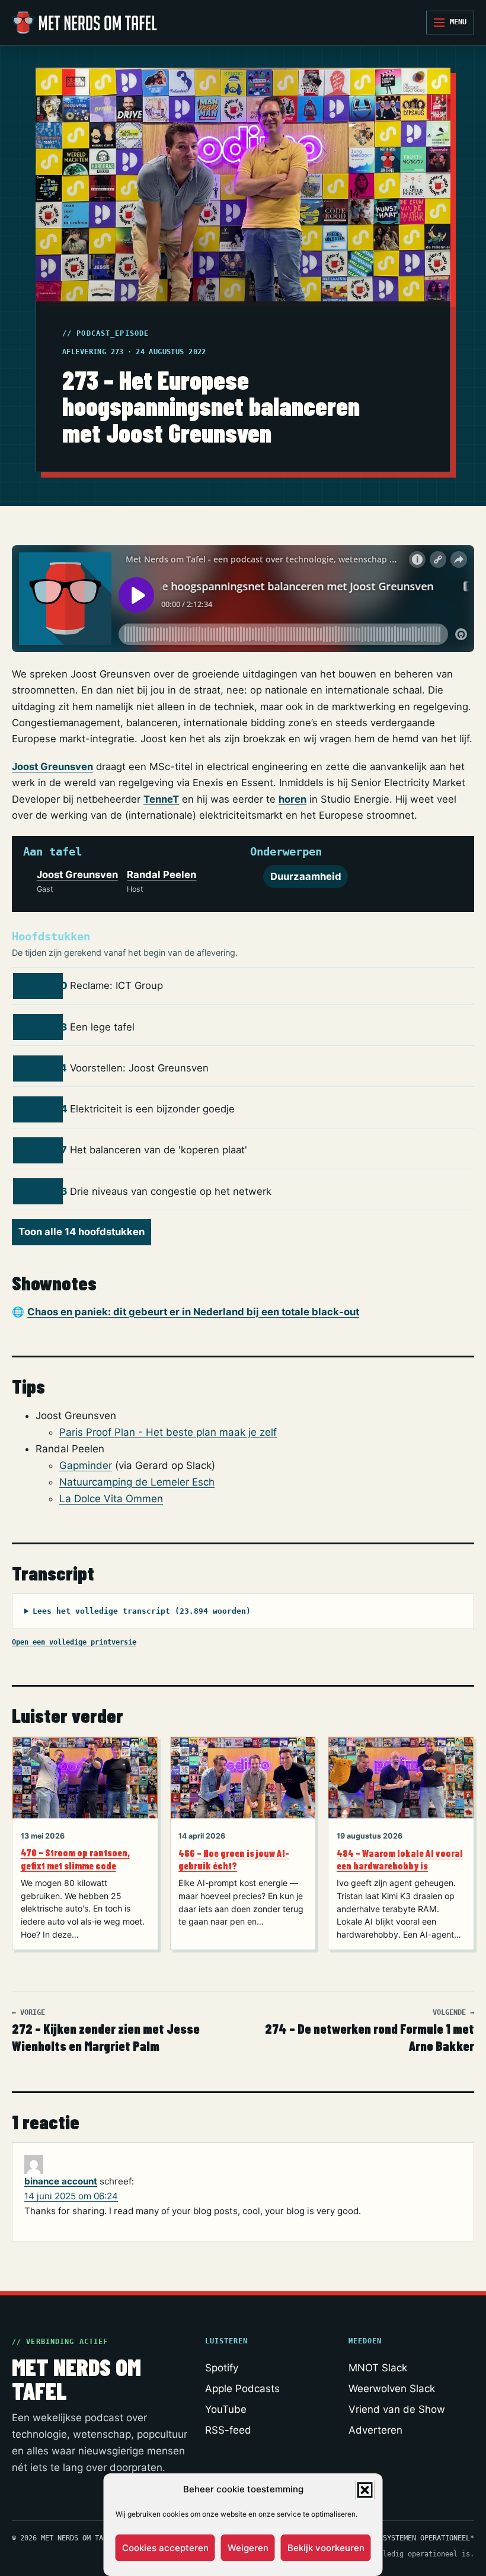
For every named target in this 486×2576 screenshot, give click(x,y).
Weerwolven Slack (392, 2389)
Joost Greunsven (52, 767)
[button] (365, 2490)
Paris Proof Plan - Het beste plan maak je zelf (168, 1432)
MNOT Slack (378, 2368)
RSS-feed (228, 2430)
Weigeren (248, 2548)
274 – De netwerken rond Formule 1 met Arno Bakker (370, 2031)
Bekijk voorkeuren (326, 2548)
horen (292, 799)
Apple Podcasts (242, 2389)
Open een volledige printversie (74, 1642)
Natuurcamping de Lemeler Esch (137, 1482)
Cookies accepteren (165, 2548)
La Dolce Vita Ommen (111, 1499)
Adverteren (375, 2430)
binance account (61, 2181)
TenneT (161, 799)
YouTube (226, 2409)
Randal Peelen (162, 874)
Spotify (222, 2368)
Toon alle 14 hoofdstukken (81, 1232)
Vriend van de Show (397, 2409)
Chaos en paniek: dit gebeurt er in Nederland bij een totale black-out (193, 1312)
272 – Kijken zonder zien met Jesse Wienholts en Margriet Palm (106, 2031)
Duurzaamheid (306, 876)
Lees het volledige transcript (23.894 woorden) (142, 1611)
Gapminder (86, 1465)
